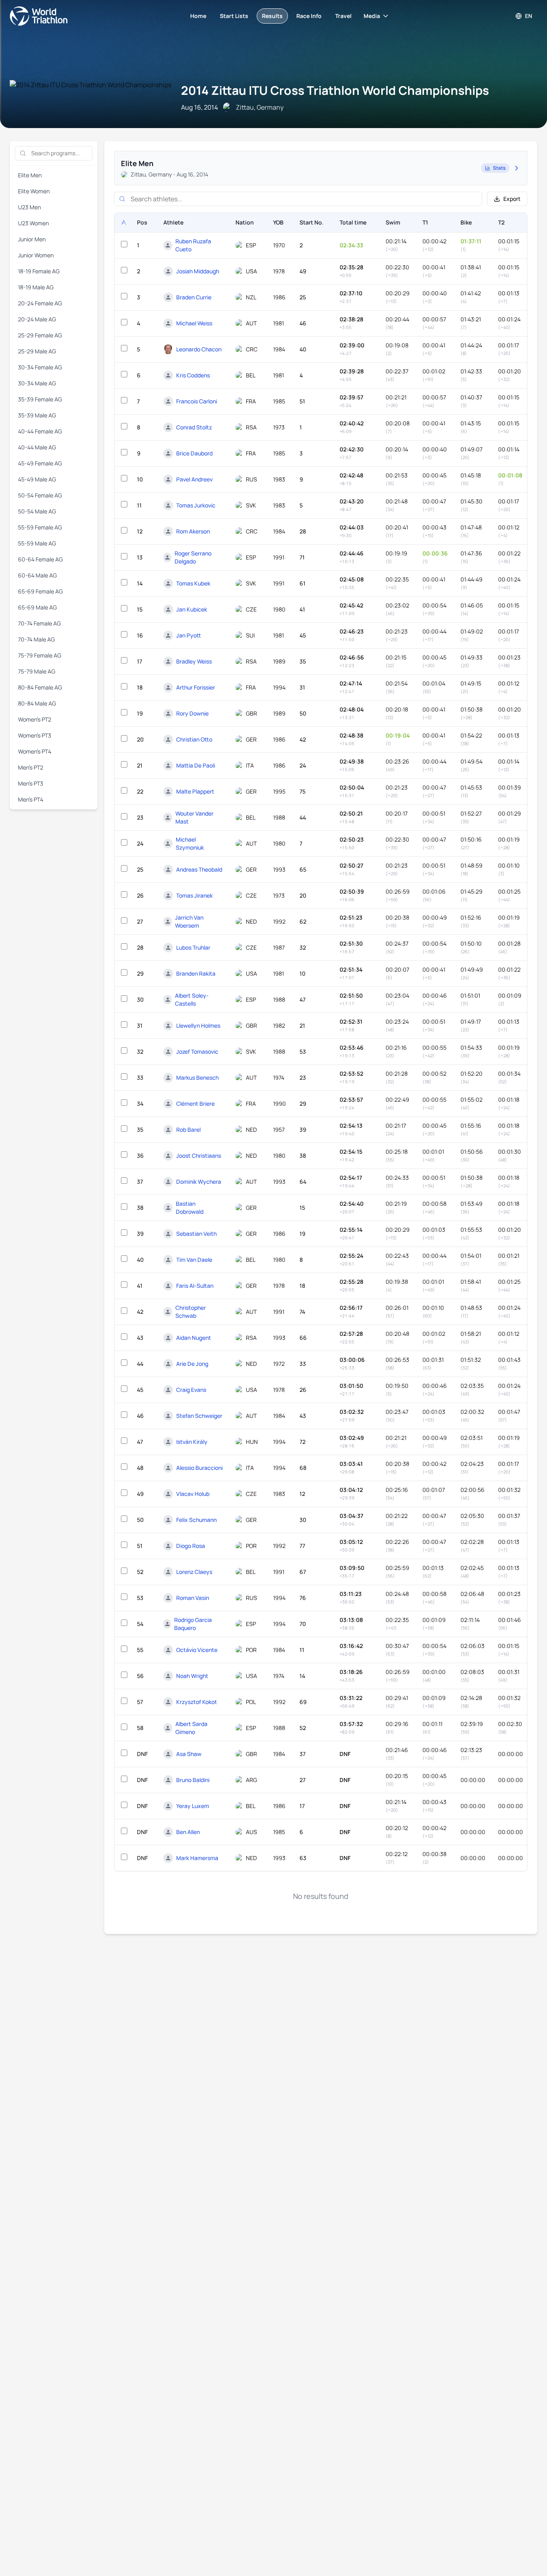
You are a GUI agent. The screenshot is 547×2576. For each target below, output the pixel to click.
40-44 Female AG (40, 431)
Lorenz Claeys (194, 1572)
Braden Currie (194, 297)
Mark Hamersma (197, 1858)
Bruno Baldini (193, 1780)
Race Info (309, 16)
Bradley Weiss (194, 661)
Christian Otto (194, 739)
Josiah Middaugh (198, 271)
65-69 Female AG (40, 591)
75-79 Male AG (37, 671)
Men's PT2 (31, 767)
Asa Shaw (189, 1754)
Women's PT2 (35, 719)
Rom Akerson (193, 531)
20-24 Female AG (40, 303)
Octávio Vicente (197, 1650)
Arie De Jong (192, 1364)
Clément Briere (195, 1104)
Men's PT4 (31, 799)
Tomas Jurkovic (196, 505)
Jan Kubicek (192, 609)
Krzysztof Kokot (197, 1702)
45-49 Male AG (37, 479)
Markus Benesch (197, 1078)
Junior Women (36, 255)
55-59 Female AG (40, 527)
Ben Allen (188, 1832)
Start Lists (234, 16)
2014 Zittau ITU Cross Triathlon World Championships (335, 90)
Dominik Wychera (199, 1182)
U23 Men (29, 207)
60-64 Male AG (37, 575)
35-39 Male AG (37, 415)
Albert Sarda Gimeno (191, 1728)
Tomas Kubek (193, 583)
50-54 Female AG (40, 495)
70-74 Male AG (36, 639)
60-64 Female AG (40, 559)
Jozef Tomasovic (197, 1051)
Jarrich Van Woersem (189, 921)
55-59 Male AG (37, 543)
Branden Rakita (196, 973)
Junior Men (32, 239)
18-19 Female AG (39, 271)
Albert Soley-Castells (192, 999)
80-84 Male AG (37, 703)
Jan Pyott (189, 635)
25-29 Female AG (40, 335)
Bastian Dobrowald (190, 1208)
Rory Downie (192, 713)
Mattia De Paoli (196, 765)
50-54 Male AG (37, 511)
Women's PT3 (35, 735)
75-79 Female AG (40, 655)
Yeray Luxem (193, 1806)
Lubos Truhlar (193, 947)
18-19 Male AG (36, 287)
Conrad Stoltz (194, 427)
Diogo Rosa (191, 1546)
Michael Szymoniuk (190, 843)
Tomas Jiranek (194, 895)
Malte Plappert (195, 791)
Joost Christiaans (199, 1156)
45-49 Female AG (40, 463)
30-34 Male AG (37, 383)
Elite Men (30, 175)
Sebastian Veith (196, 1234)
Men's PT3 (31, 783)
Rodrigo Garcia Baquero (193, 1624)
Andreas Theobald (199, 869)
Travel (343, 16)
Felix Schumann (196, 1520)
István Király (192, 1442)
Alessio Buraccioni (199, 1468)
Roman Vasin (193, 1598)
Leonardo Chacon (199, 349)
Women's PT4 (35, 751)
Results (272, 16)
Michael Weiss (194, 323)
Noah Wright (192, 1676)
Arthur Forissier (196, 687)
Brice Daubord (194, 453)
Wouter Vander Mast (194, 817)
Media (372, 16)
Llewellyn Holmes (198, 1025)
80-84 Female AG (40, 687)
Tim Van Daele (194, 1260)
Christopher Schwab (191, 1312)
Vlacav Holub (193, 1494)
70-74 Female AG (39, 623)
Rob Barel (188, 1130)
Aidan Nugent (194, 1338)
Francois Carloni (197, 401)
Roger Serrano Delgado (193, 557)
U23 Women (33, 223)
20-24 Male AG (37, 319)
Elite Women (34, 191)
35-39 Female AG (40, 399)
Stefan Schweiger (199, 1416)
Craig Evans (191, 1390)
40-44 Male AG (37, 447)
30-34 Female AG (40, 367)
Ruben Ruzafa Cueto (193, 245)
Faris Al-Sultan (195, 1286)
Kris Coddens (193, 375)
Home (198, 16)
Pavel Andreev (194, 479)
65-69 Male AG (37, 607)
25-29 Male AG (37, 351)
